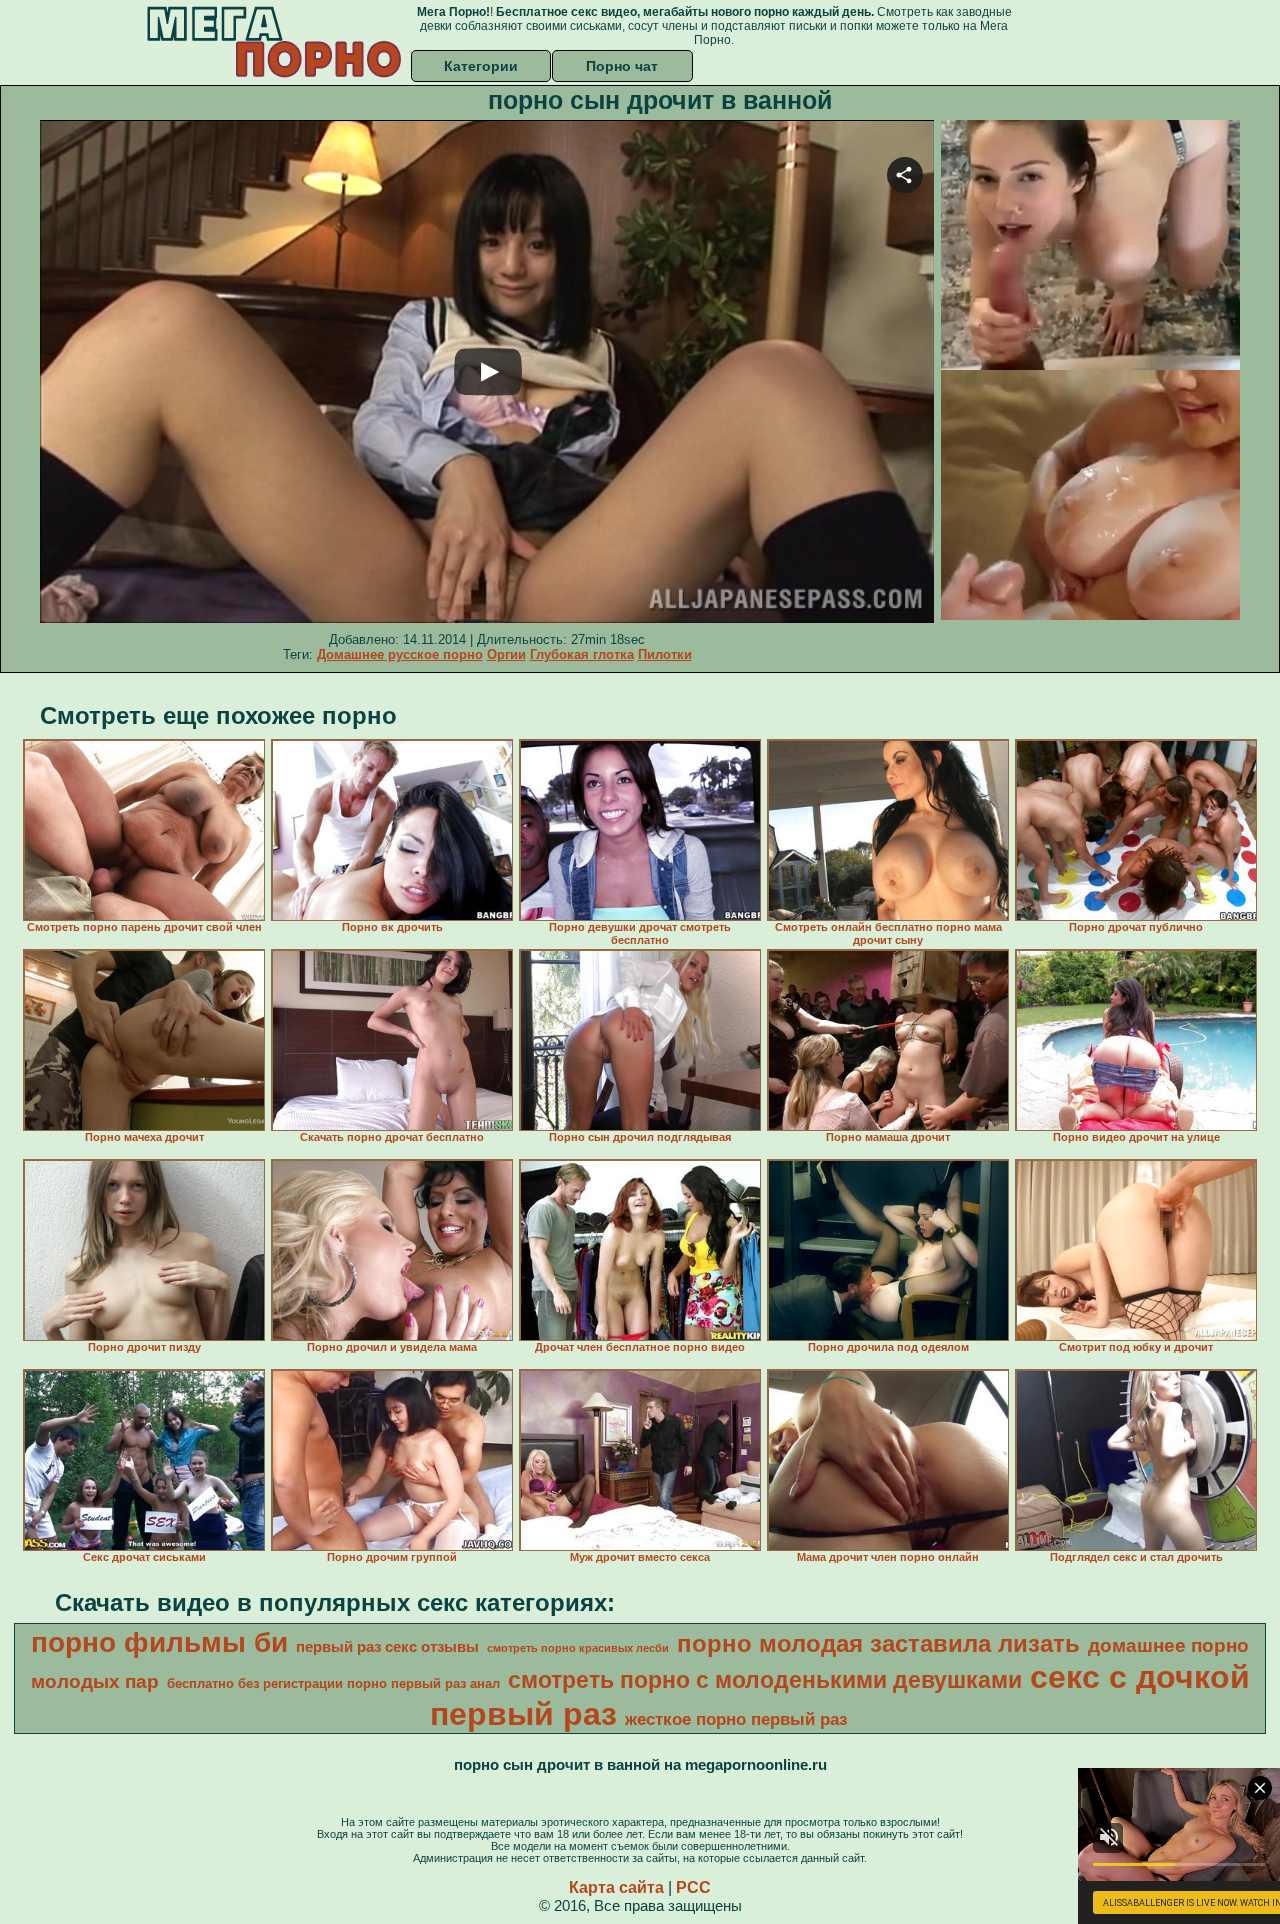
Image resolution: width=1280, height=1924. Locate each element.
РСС (693, 1887)
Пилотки (665, 654)
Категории (481, 66)
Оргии (506, 654)
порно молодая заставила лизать (878, 1643)
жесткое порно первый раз (736, 1719)
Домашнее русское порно (400, 654)
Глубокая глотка (582, 654)
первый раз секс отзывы (387, 1647)
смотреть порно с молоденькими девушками (765, 1680)
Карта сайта (616, 1887)
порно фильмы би (159, 1642)
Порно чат (622, 66)
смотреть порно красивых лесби (578, 1648)
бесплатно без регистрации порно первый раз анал (333, 1683)
